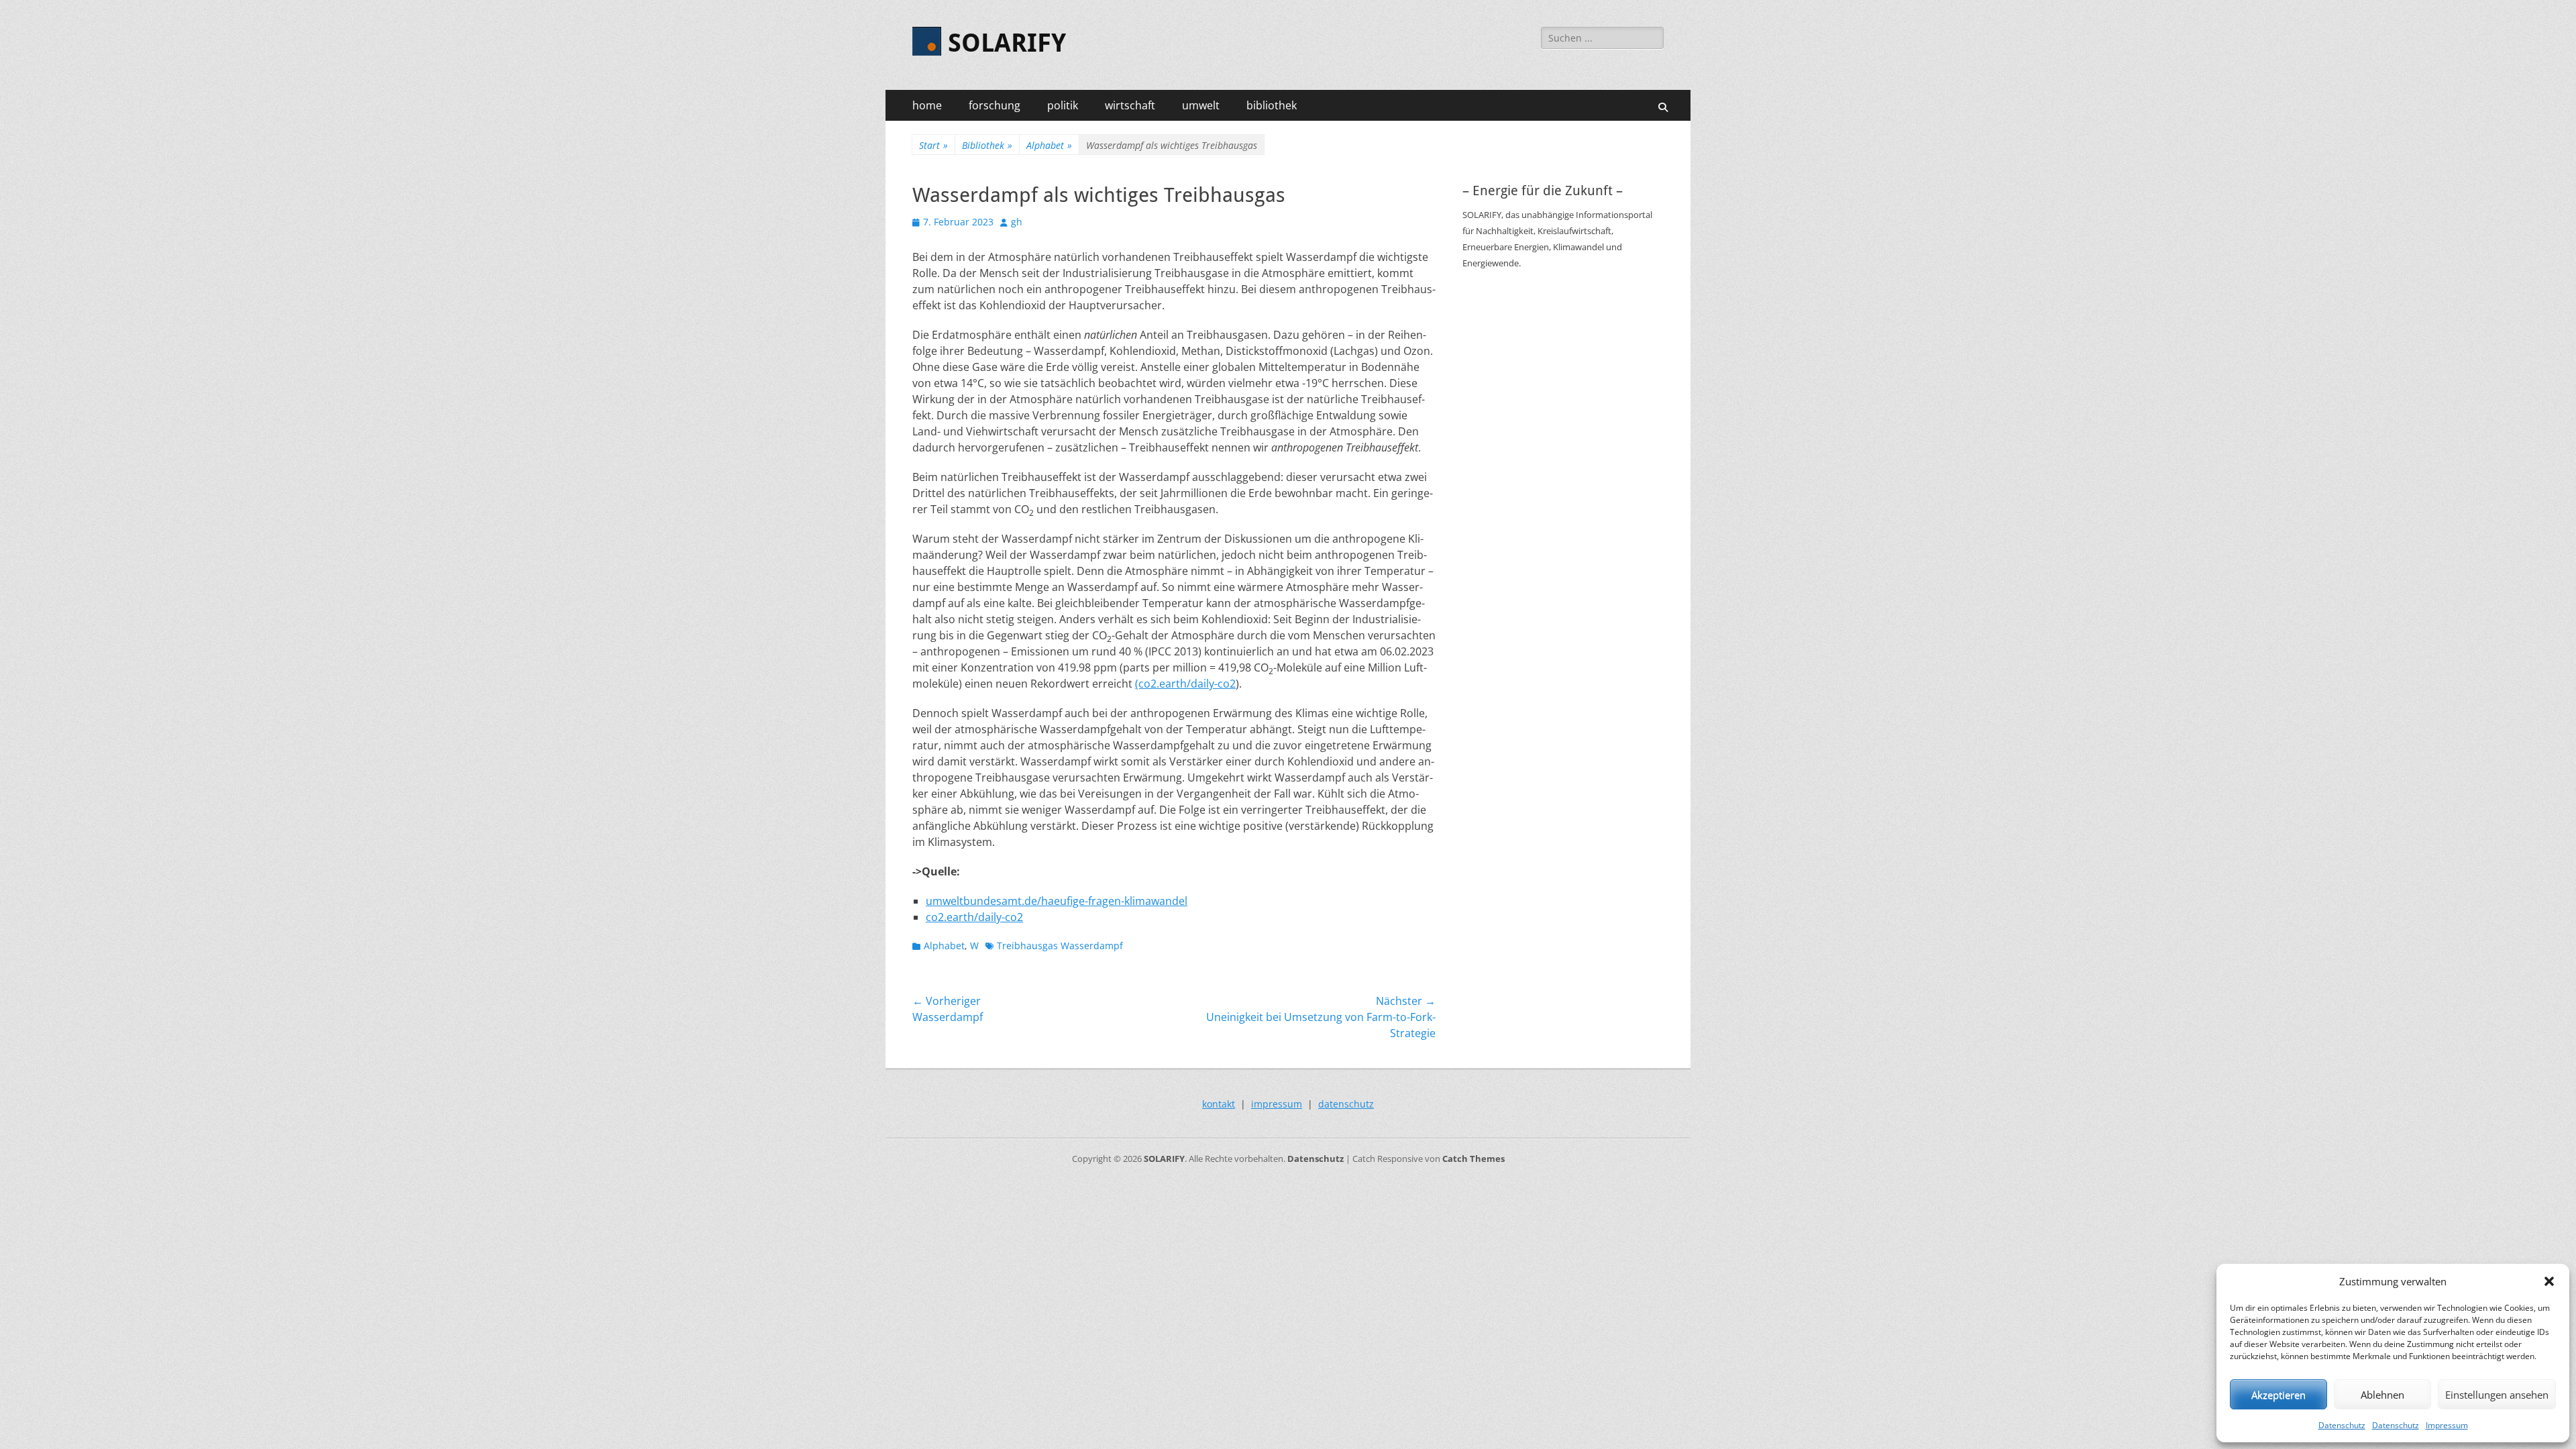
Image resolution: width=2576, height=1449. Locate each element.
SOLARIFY (1007, 43)
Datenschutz (2342, 1425)
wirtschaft (1130, 105)
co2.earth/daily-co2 (974, 917)
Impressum (2447, 1425)
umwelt (1201, 105)
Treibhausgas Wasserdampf (1060, 946)
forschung (995, 105)
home (927, 105)
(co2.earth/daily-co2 (1185, 684)
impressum (1277, 1104)
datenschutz (1346, 1104)
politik (1063, 105)
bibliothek (1272, 105)
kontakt (1219, 1104)
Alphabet (1049, 145)
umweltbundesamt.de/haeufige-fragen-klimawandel (1057, 901)
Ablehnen (2382, 1395)
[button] (2549, 1281)
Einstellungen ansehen (2497, 1395)
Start (933, 145)
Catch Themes (1473, 1159)
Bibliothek (987, 145)
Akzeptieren (2278, 1395)
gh (1017, 222)
